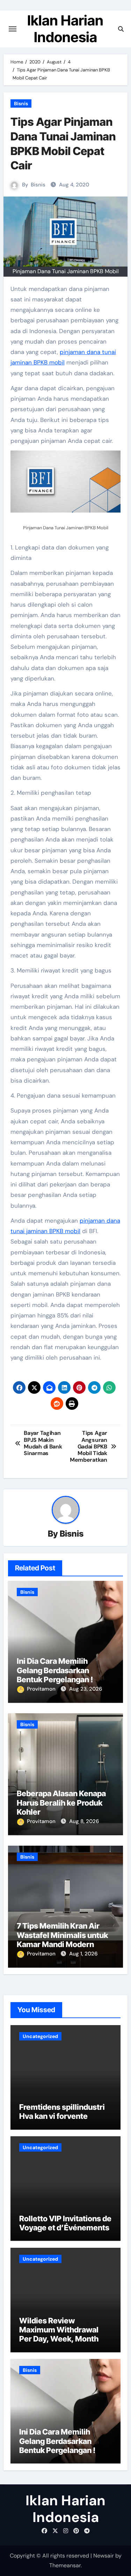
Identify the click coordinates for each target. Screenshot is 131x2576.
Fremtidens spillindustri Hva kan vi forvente (62, 2112)
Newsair (104, 2556)
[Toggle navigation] (13, 29)
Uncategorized (40, 2036)
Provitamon (42, 1689)
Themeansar (65, 2565)
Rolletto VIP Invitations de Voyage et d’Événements (65, 2223)
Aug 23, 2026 (86, 1689)
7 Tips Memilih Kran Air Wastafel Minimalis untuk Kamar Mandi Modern (62, 1935)
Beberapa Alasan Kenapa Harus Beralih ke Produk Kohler (61, 1803)
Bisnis (21, 103)
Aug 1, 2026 (83, 1954)
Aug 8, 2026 (84, 1821)
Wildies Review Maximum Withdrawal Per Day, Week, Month (59, 2330)
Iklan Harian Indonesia (65, 29)
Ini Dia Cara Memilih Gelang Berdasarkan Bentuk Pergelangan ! (55, 1670)
